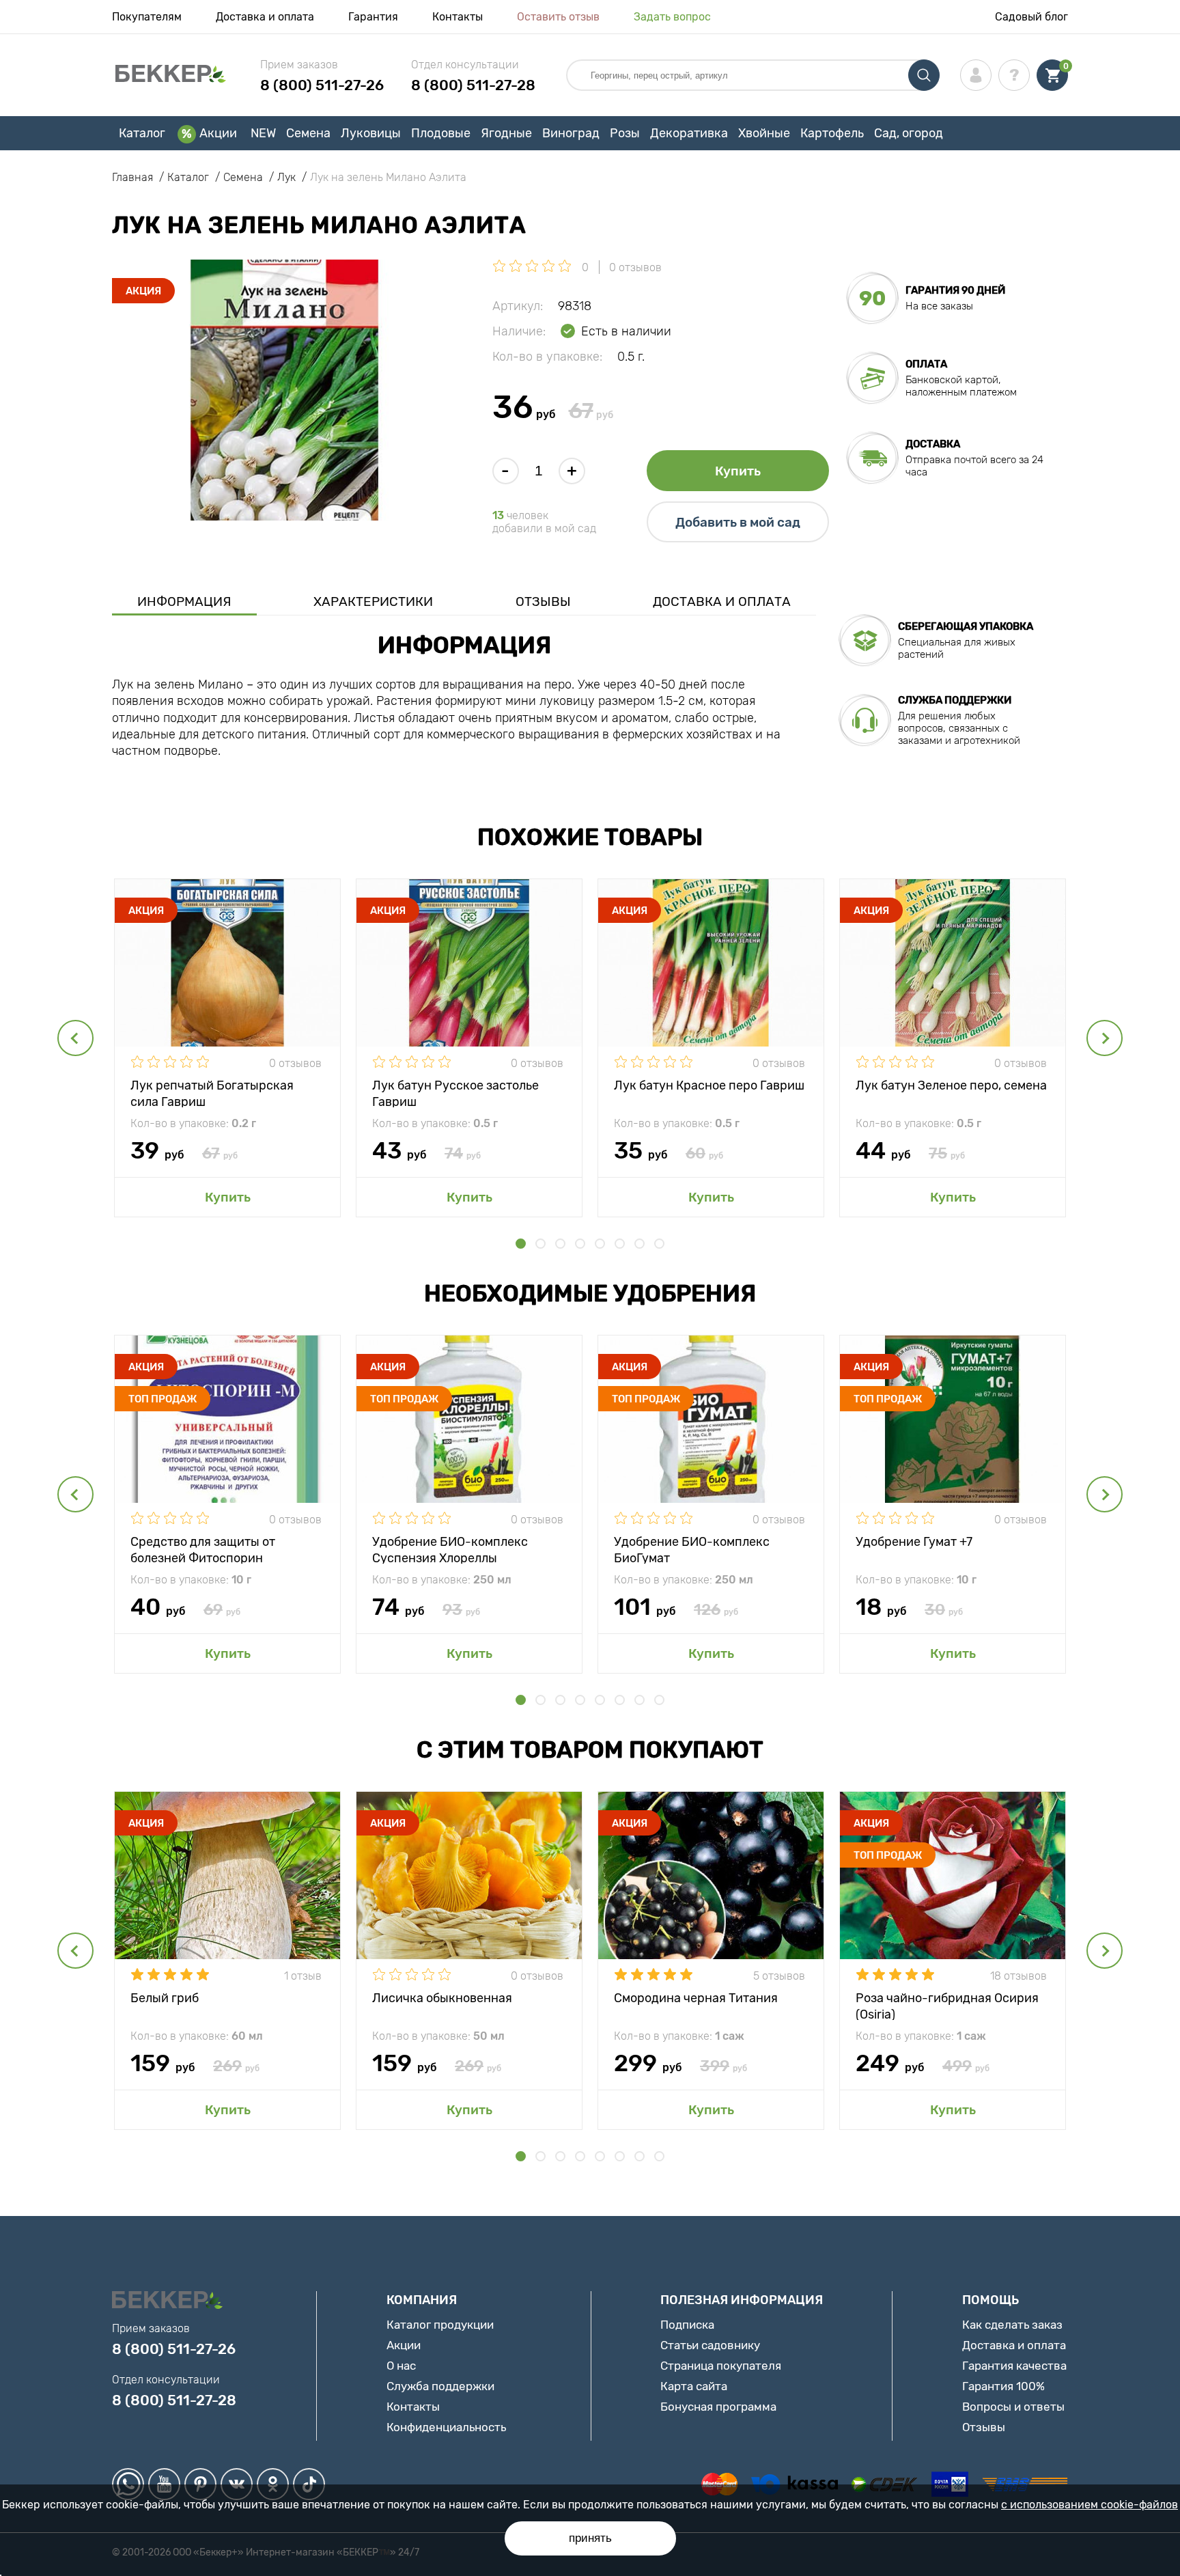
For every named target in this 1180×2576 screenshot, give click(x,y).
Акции (218, 133)
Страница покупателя (721, 2366)
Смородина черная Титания (696, 1998)
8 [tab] (659, 1244)
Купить (738, 471)
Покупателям (147, 17)
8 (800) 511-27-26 (322, 85)
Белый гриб (165, 1998)
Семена (308, 133)
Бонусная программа (718, 2407)
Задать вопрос (672, 17)
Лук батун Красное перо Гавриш (709, 1085)
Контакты (458, 17)
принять (590, 2538)
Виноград (571, 133)
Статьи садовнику (710, 2345)
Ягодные (506, 133)
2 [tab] (540, 1244)
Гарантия (373, 17)
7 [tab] (640, 1244)
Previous (75, 1038)
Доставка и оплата (265, 17)
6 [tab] (620, 1244)
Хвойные (764, 133)
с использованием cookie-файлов (1090, 2505)
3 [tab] (560, 1244)
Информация (184, 601)
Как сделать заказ (1012, 2325)
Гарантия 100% (1003, 2386)
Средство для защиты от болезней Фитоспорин (203, 1549)
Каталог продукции (440, 2325)
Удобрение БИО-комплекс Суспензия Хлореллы (450, 1549)
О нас (401, 2366)
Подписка (687, 2325)
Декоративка (689, 133)
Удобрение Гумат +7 (914, 1542)
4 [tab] (580, 1244)
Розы (625, 133)
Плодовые (441, 133)
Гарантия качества (1014, 2366)
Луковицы (371, 133)
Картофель (832, 133)
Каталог (142, 133)
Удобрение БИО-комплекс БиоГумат (692, 1549)
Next (1105, 1038)
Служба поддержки (440, 2386)
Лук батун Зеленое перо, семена (951, 1085)
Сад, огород (909, 133)
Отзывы (543, 601)
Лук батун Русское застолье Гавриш (455, 1093)
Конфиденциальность (446, 2427)
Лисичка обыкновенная (442, 1998)
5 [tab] (600, 1244)
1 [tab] (521, 1244)
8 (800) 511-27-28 (473, 85)
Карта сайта (694, 2386)
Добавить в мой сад (738, 522)
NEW (263, 133)
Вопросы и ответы (1013, 2407)
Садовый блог (1031, 17)
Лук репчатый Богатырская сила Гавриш (212, 1093)
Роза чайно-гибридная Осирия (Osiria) (947, 2005)
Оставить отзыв (558, 17)
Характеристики (373, 601)
